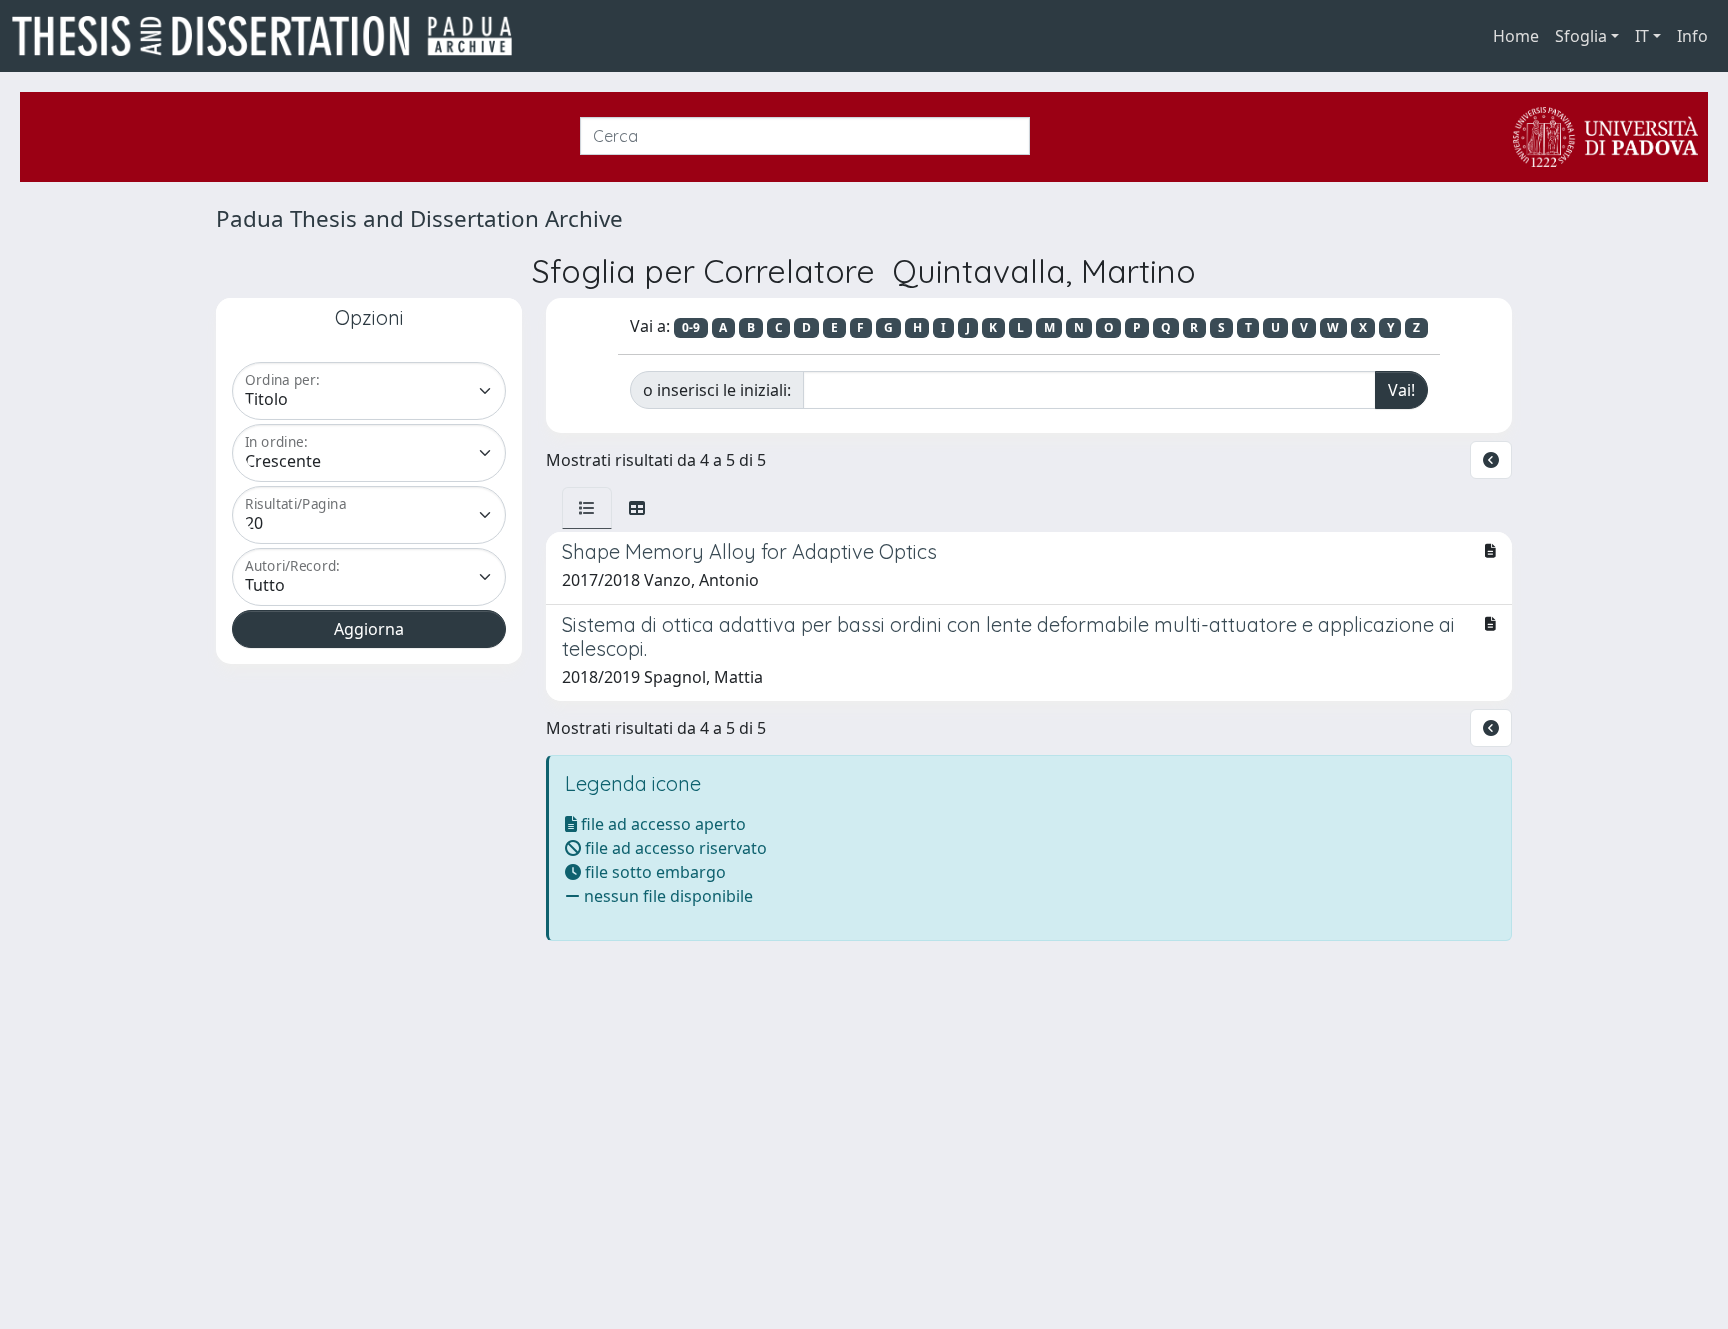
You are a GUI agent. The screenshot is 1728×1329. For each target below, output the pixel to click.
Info (1692, 36)
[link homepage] (270, 36)
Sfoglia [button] (1581, 36)
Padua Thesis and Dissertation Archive (419, 218)
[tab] (587, 508)
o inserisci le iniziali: (717, 390)
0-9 (691, 327)
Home (1516, 36)
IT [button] (1642, 36)
